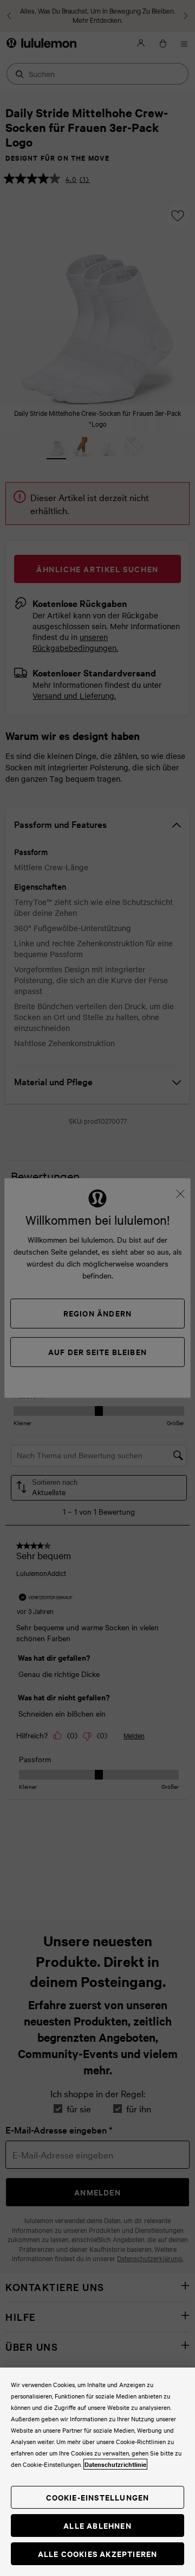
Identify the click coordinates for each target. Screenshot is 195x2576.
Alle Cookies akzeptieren (98, 2553)
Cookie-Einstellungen (98, 2497)
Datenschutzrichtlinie (115, 2464)
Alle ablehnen (97, 2525)
